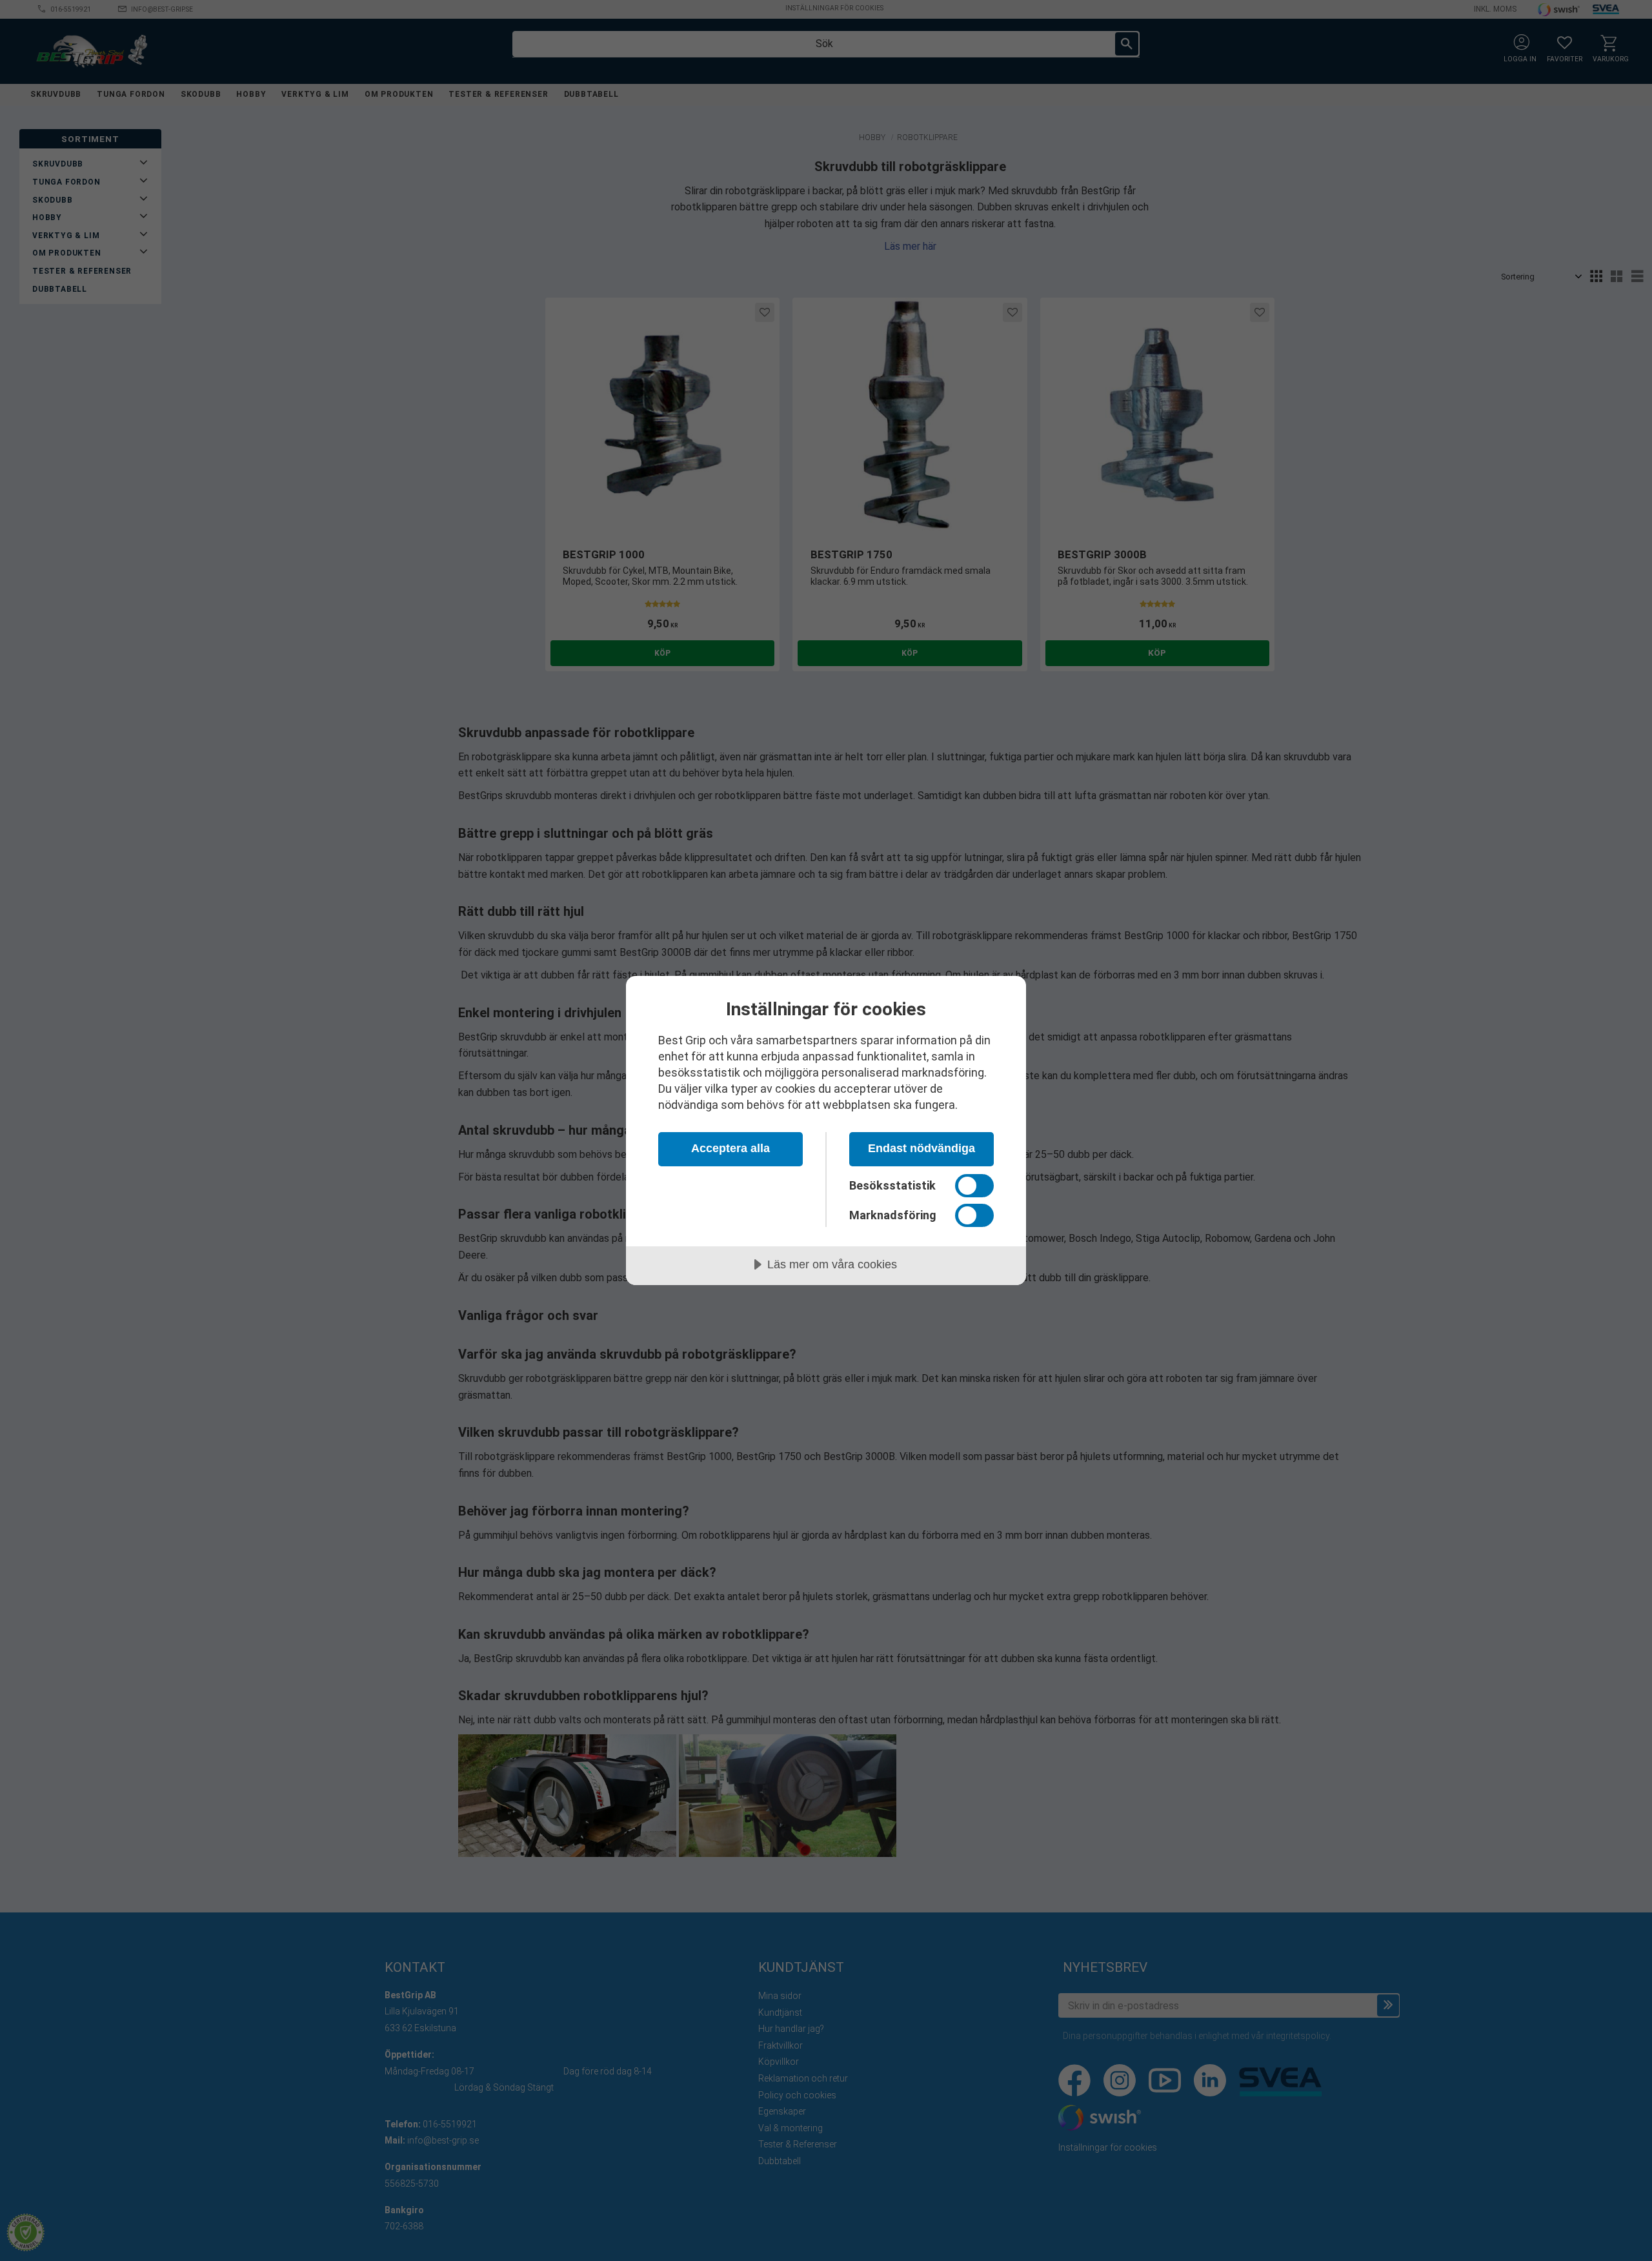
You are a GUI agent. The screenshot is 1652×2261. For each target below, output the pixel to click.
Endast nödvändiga (922, 1148)
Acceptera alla (730, 1148)
